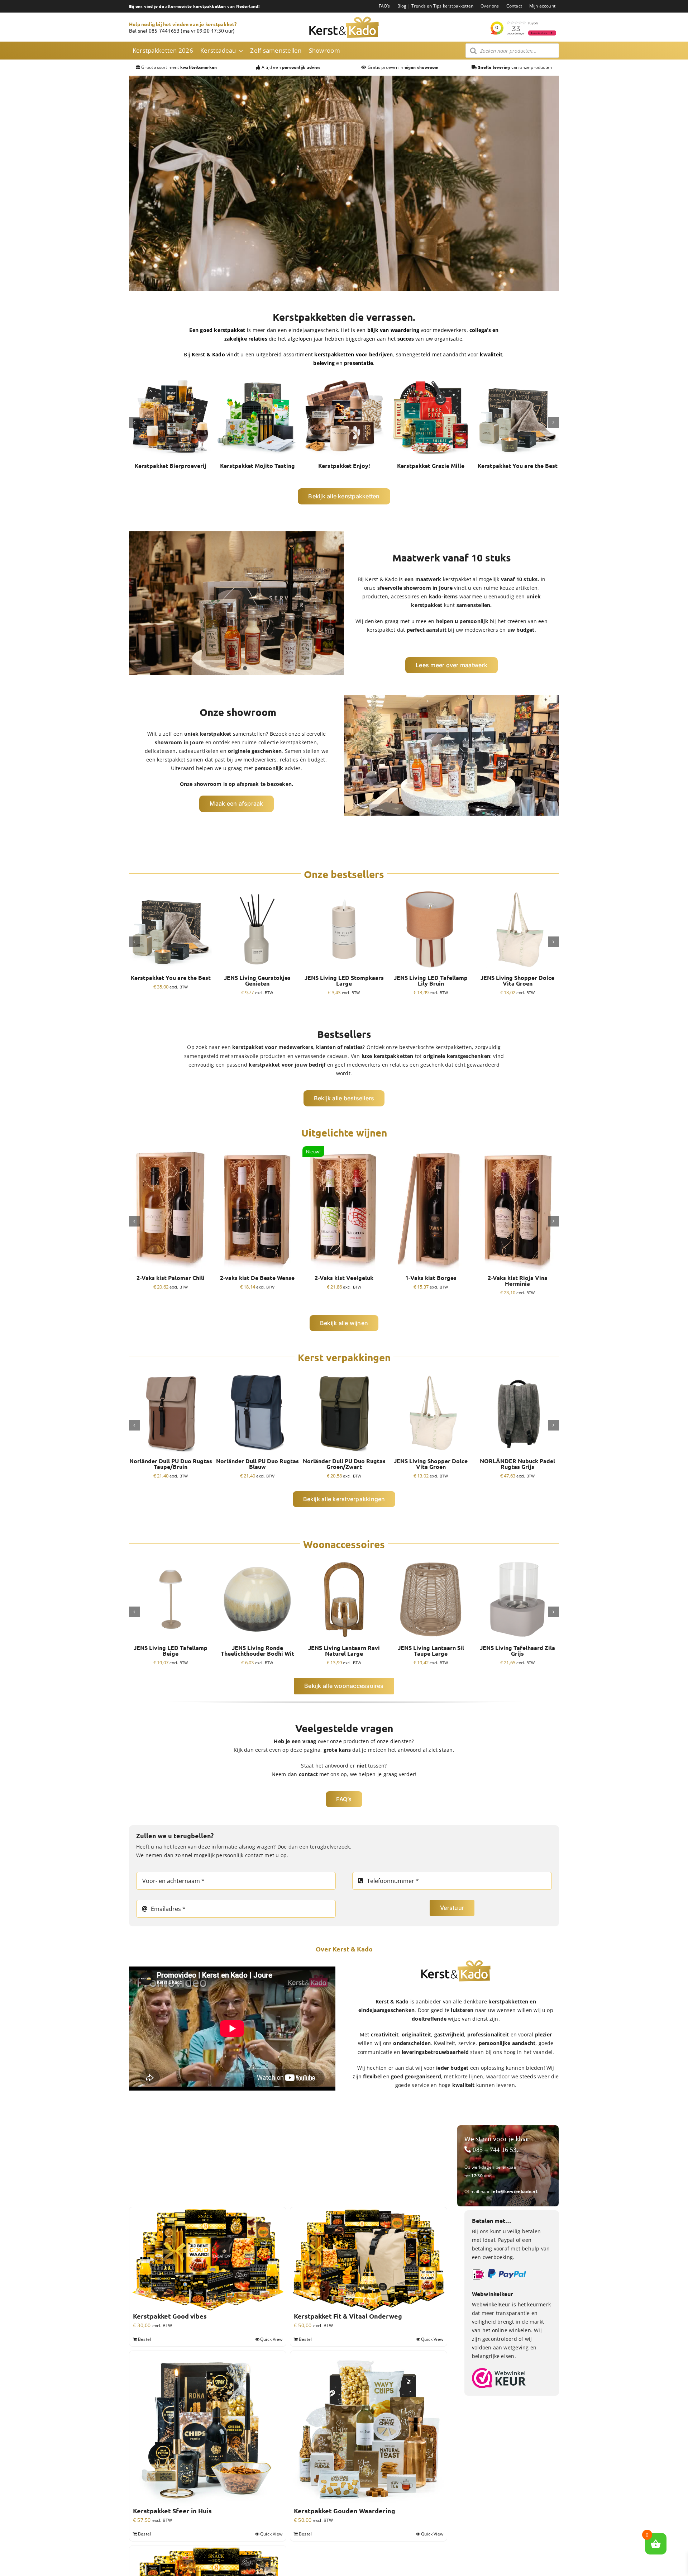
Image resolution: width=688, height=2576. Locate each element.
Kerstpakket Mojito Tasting (257, 466)
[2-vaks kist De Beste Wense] (257, 1150)
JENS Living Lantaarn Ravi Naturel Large (344, 1651)
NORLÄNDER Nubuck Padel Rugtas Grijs (517, 1464)
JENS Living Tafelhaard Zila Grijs (517, 1651)
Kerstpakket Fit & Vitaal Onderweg (348, 2316)
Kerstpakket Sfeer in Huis (172, 2511)
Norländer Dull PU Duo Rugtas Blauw (257, 1464)
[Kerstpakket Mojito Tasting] (257, 379)
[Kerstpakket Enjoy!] (344, 379)
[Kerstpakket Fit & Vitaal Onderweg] (369, 2260)
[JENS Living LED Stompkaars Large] (344, 891)
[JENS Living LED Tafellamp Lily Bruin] (431, 891)
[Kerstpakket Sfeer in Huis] (208, 2429)
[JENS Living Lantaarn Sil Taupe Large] (431, 1561)
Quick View (271, 2339)
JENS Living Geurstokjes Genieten (257, 981)
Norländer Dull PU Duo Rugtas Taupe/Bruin (171, 1464)
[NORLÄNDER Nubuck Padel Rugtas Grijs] (517, 1374)
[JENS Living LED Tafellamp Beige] (171, 1561)
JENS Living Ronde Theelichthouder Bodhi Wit (257, 1651)
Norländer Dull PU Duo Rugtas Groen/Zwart (344, 1464)
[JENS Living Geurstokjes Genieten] (257, 891)
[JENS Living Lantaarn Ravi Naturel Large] (344, 1561)
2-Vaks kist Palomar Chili (171, 1278)
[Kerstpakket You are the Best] (517, 379)
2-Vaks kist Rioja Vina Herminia (518, 1281)
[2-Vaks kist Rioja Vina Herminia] (517, 1150)
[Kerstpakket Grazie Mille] (431, 379)
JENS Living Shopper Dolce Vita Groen (517, 981)
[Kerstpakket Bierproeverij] (171, 379)
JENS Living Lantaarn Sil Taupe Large (431, 1651)
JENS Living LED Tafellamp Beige (171, 1651)
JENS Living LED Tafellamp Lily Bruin (431, 981)
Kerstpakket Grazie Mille (431, 466)
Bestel (144, 2339)
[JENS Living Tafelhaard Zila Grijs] (517, 1561)
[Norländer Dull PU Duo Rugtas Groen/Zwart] (344, 1374)
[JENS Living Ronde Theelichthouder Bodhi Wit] (257, 1561)
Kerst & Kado (381, 579)
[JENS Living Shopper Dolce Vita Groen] (517, 891)
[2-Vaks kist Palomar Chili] (171, 1150)
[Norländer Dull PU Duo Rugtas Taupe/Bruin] (171, 1374)
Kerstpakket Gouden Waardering (345, 2511)
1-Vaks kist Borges (431, 1278)
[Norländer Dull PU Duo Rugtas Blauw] (257, 1374)
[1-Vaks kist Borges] (431, 1150)
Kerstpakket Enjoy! (344, 466)
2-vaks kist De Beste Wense (257, 1278)
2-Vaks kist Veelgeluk (344, 1278)
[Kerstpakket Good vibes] (208, 2260)
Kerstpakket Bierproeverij (171, 466)
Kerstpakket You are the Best (518, 466)
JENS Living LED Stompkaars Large (344, 981)
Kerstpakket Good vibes (170, 2316)
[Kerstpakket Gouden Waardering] (369, 2429)
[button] (134, 422)
